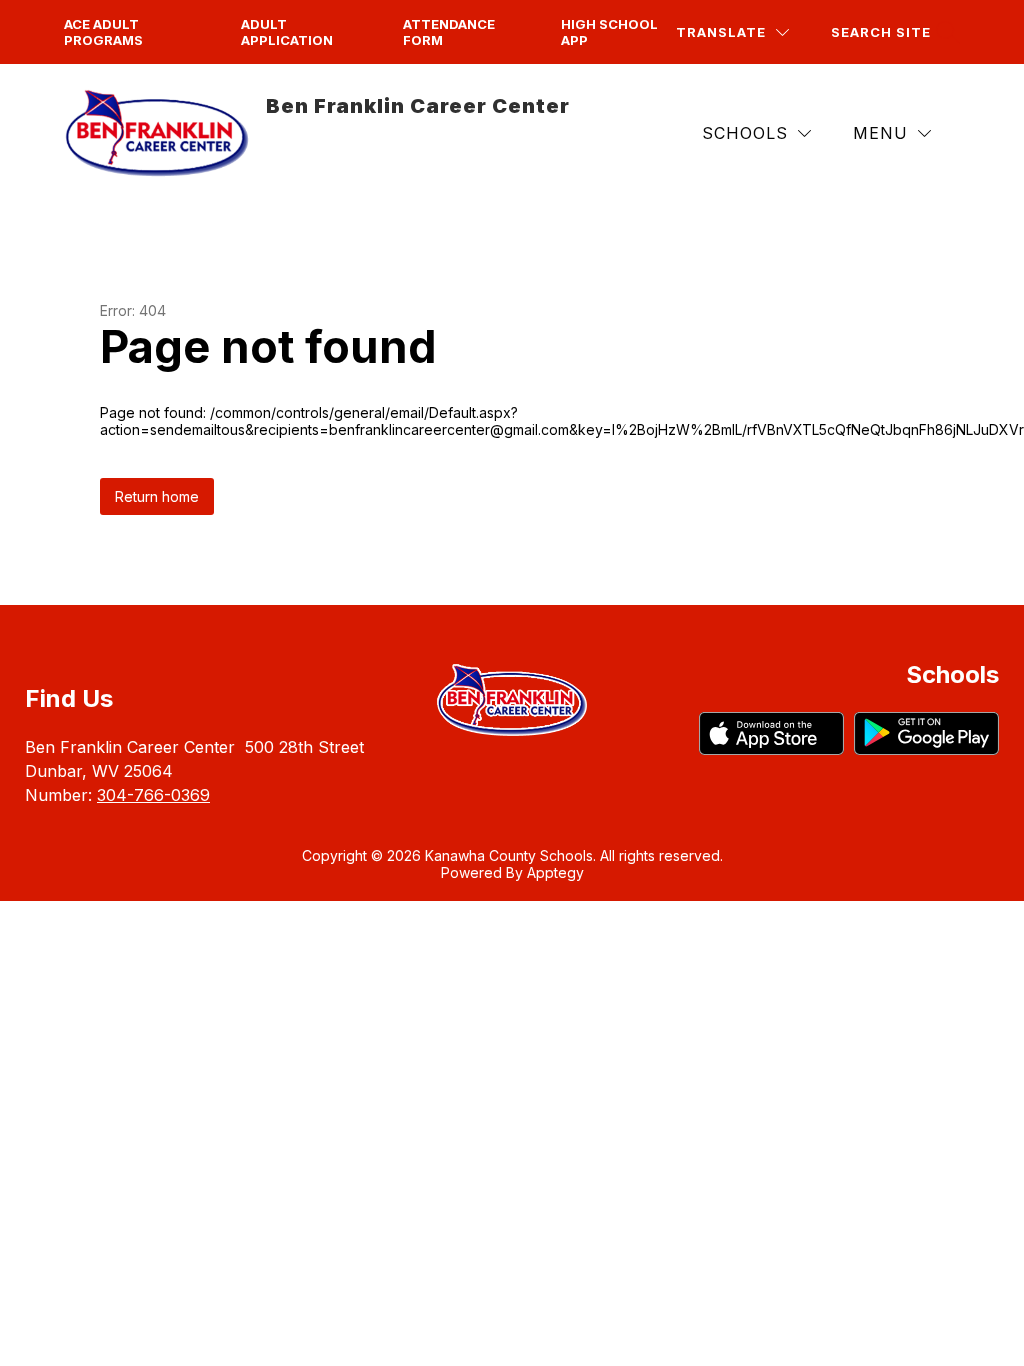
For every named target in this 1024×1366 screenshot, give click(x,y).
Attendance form (449, 32)
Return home (157, 496)
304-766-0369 (153, 795)
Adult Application (287, 32)
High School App (609, 32)
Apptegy (555, 872)
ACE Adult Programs (103, 32)
